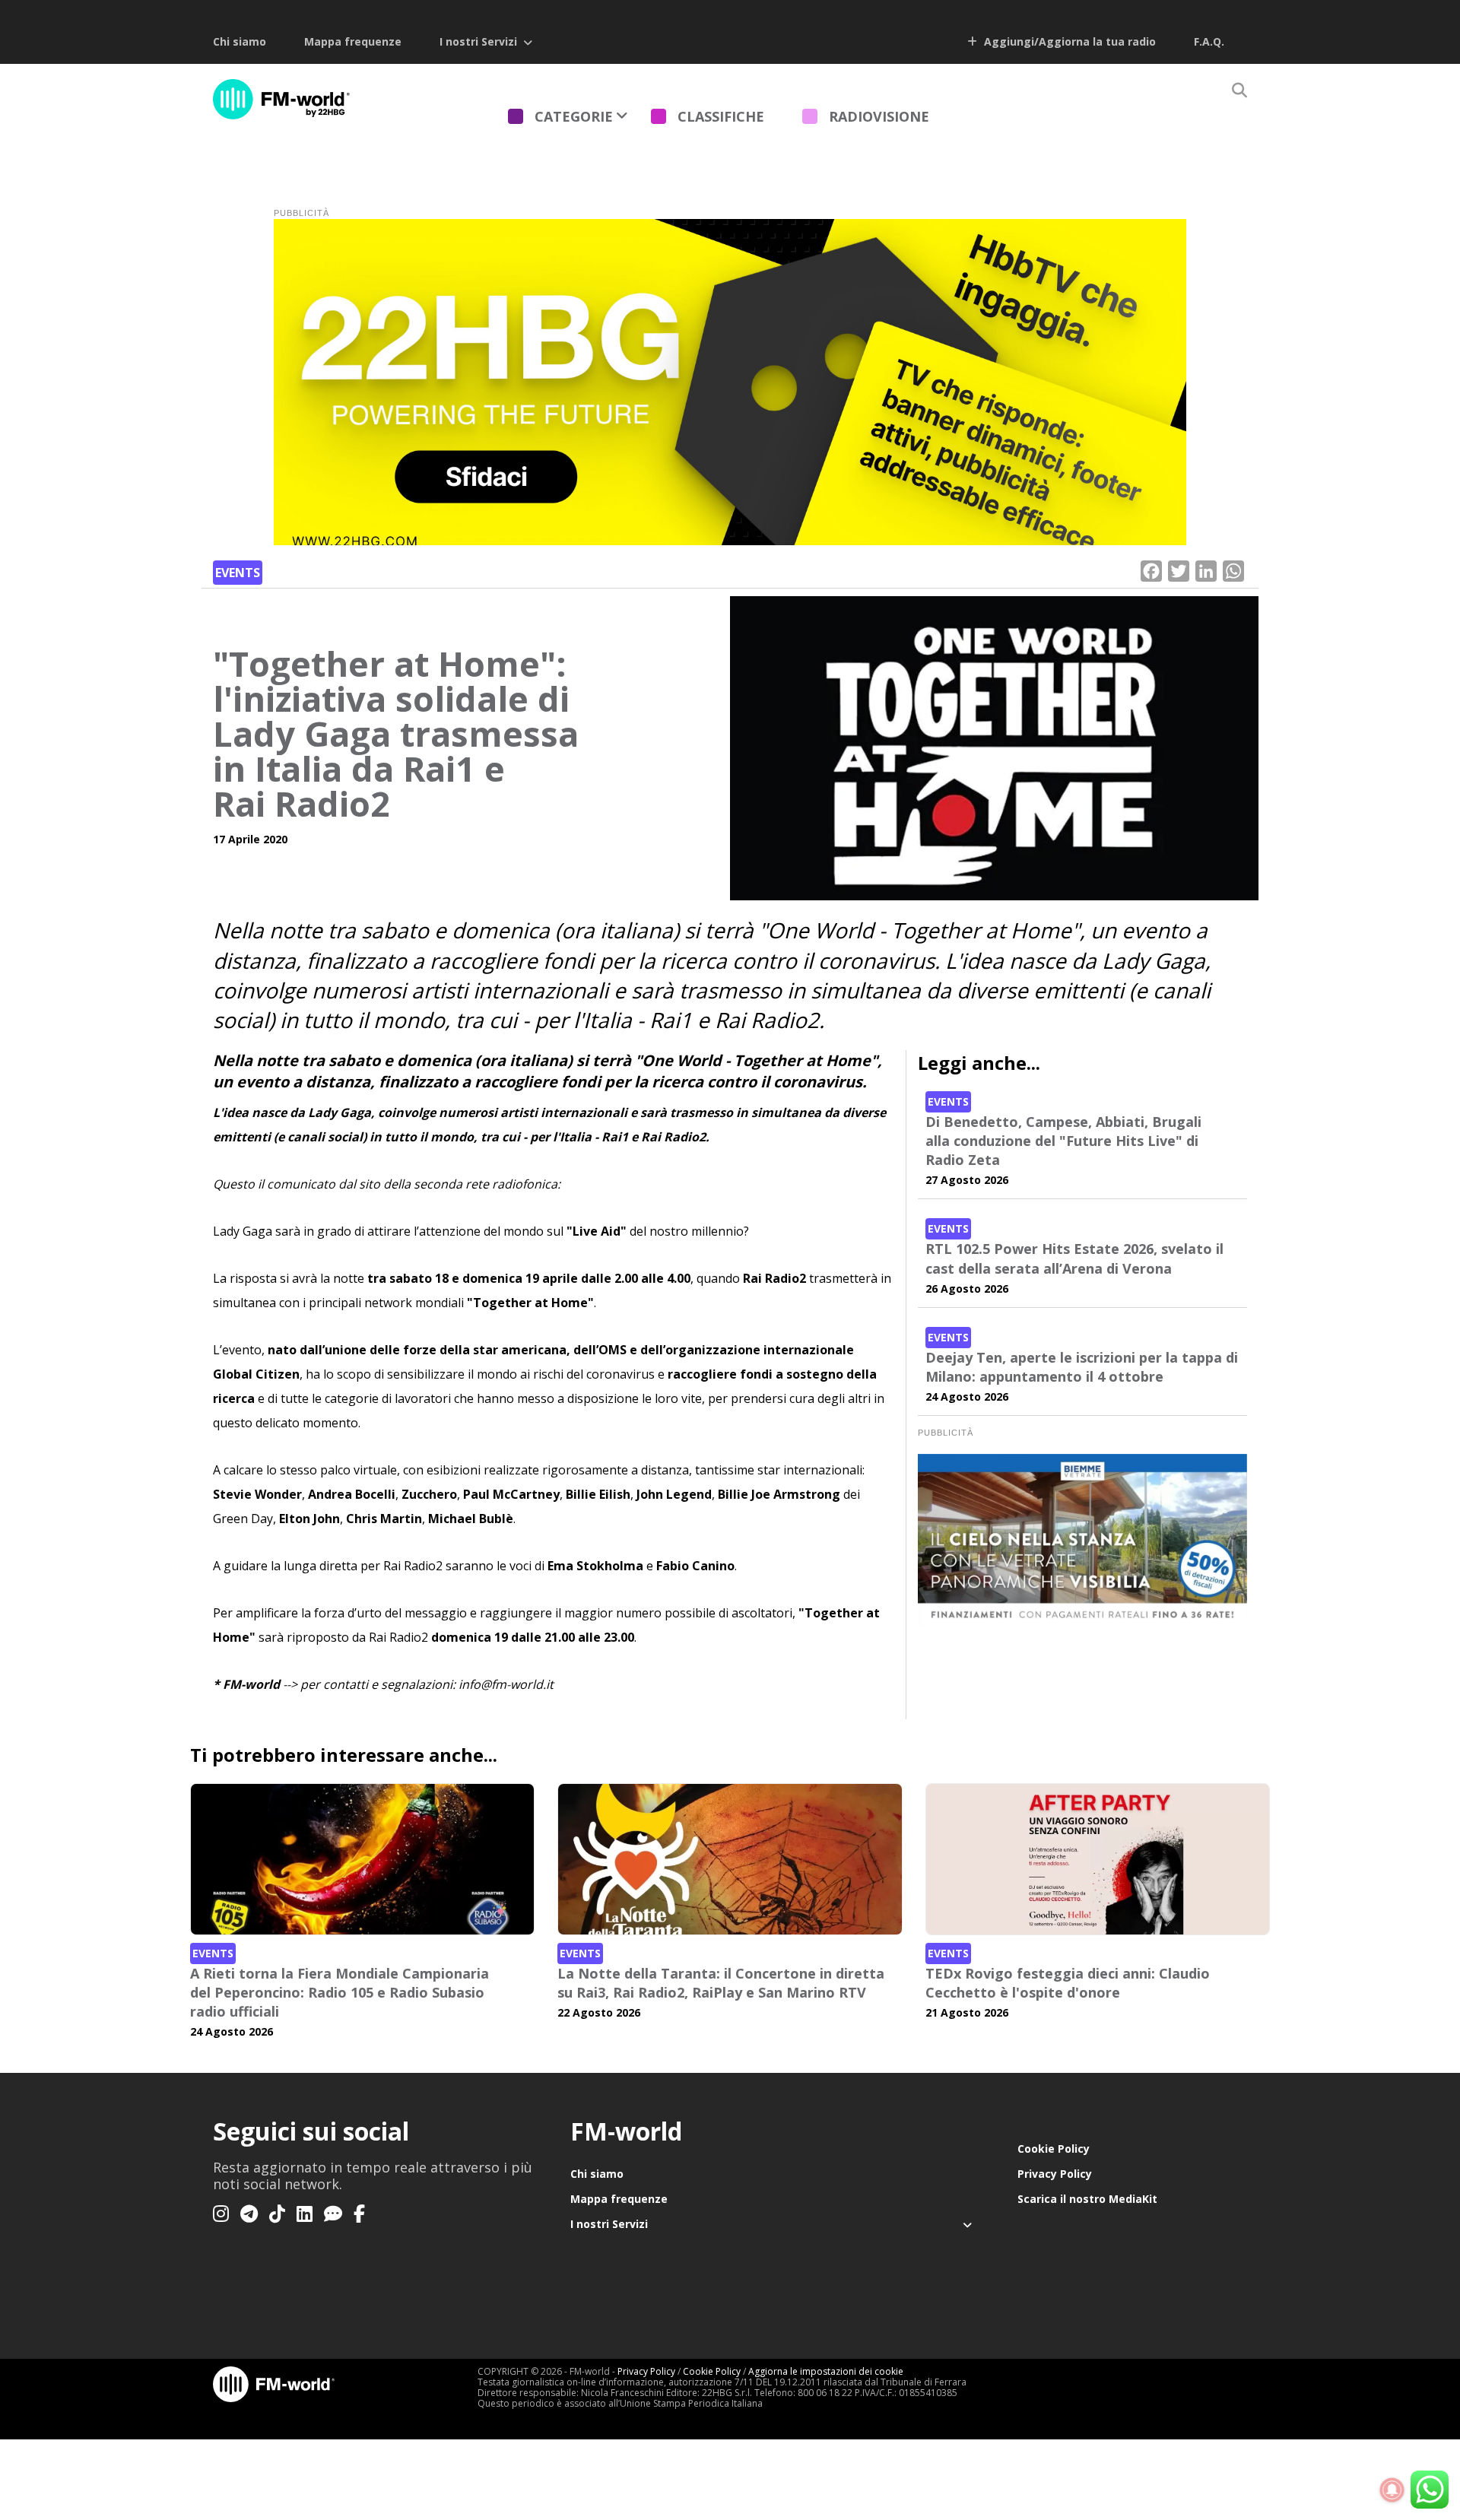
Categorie (574, 116)
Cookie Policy (1054, 2149)
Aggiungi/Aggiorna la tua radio (1068, 41)
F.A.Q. (1209, 41)
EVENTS (238, 573)
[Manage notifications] (1392, 2490)
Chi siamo (240, 41)
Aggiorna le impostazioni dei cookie (826, 2371)
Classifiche (721, 116)
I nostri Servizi (478, 41)
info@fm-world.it (506, 1684)
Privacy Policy (1055, 2174)
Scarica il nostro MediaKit (1087, 2199)
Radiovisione (879, 116)
